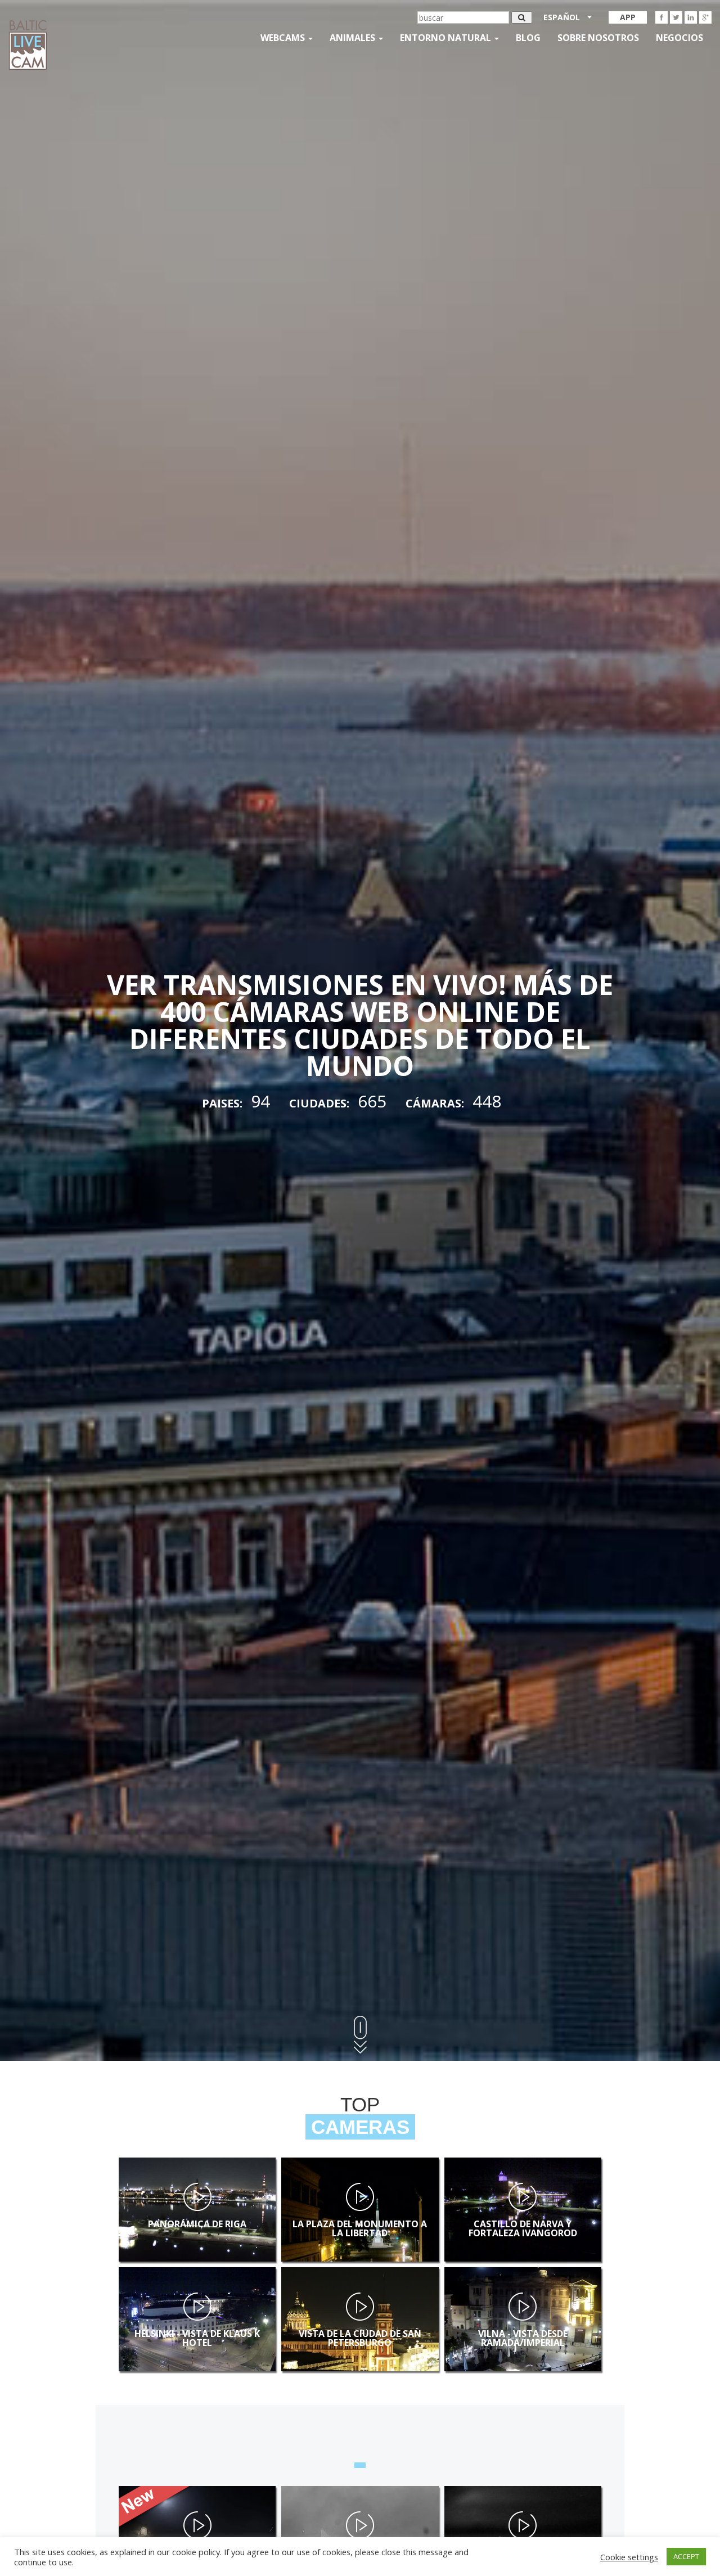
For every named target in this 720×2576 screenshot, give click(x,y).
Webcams (284, 38)
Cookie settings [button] (629, 2557)
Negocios (679, 38)
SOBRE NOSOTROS (598, 38)
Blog (528, 38)
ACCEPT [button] (686, 2556)
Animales (354, 38)
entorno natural (447, 38)
